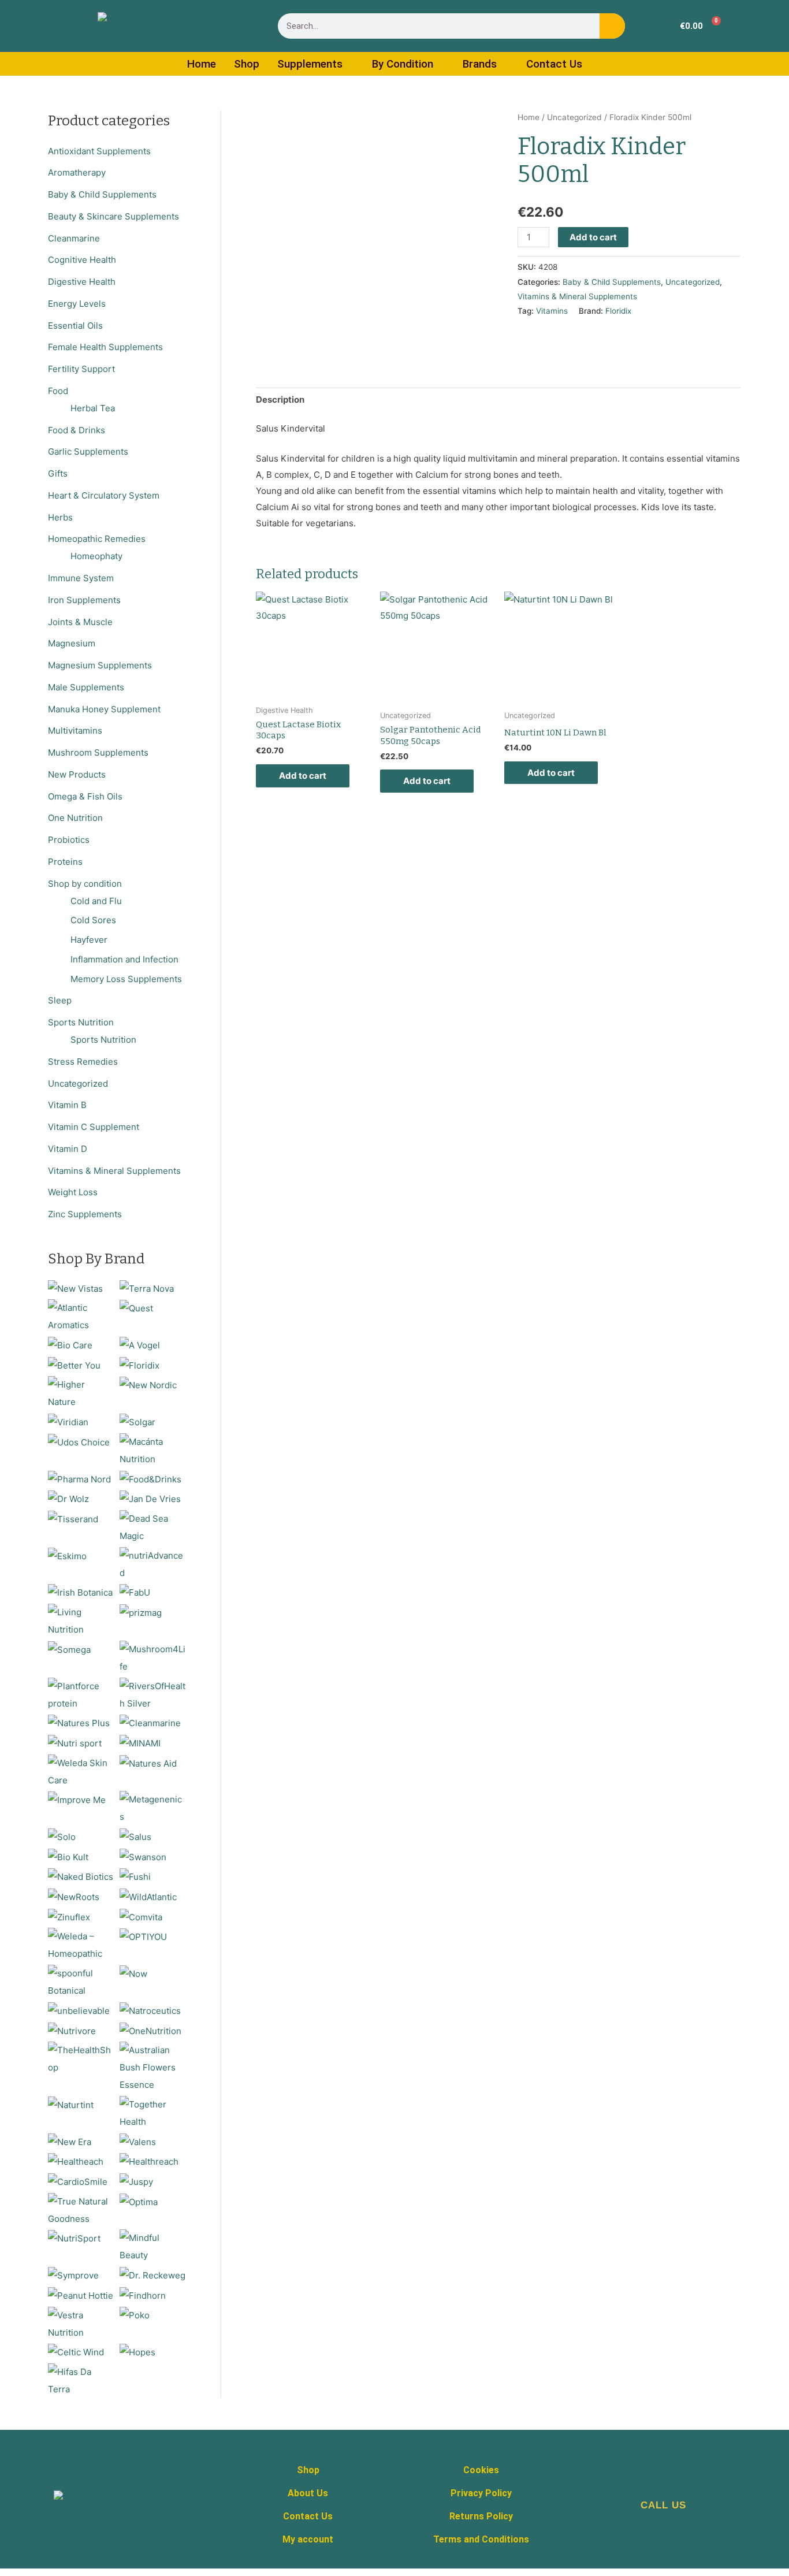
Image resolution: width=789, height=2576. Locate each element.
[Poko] (135, 2315)
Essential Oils (75, 326)
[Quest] (136, 1308)
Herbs (60, 517)
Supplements (310, 64)
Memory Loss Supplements (126, 979)
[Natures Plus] (79, 1722)
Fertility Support (81, 369)
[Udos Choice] (79, 1442)
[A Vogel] (140, 1345)
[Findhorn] (143, 2295)
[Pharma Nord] (79, 1479)
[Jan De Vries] (150, 1498)
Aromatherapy (77, 172)
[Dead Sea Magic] (153, 1527)
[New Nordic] (148, 1384)
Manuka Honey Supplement (104, 709)
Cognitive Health (82, 260)
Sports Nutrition (81, 1022)
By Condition (403, 64)
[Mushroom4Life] (153, 1657)
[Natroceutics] (150, 2010)
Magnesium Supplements (100, 665)
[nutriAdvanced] (153, 1564)
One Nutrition (75, 818)
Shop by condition (85, 884)
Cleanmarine (74, 238)
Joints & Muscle (80, 622)
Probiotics (69, 840)
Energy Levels (77, 304)
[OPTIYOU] (143, 1936)
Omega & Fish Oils (85, 796)
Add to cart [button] (303, 776)
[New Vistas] (75, 1288)
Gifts (58, 473)
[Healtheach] (76, 2161)
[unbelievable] (79, 2010)
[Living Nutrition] (81, 1620)
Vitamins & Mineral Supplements (114, 1171)
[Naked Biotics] (81, 1876)
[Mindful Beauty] (153, 2246)
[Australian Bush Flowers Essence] (153, 2067)
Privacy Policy (481, 2493)
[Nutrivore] (72, 2030)
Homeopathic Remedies (97, 539)
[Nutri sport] (75, 1743)
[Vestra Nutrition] (81, 2323)
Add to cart (593, 237)
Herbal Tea (93, 408)
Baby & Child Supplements (102, 194)
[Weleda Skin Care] (81, 1771)
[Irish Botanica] (80, 1592)
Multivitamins (75, 731)
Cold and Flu (96, 901)
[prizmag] (141, 1612)
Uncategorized (78, 1083)
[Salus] (135, 1836)
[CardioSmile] (78, 2181)
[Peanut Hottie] (81, 2295)
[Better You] (74, 1365)
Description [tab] (280, 399)
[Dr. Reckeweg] (152, 2275)
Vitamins (552, 311)
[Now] (133, 1973)
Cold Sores (93, 920)
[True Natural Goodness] (81, 2209)
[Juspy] (136, 2181)
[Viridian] (68, 1421)
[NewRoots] (74, 1896)
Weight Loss (73, 1192)
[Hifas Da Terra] (81, 2380)
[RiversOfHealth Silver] (153, 1694)
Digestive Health (82, 282)
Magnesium (72, 643)
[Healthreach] (149, 2161)
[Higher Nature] (81, 1393)
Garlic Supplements (88, 451)
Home (202, 64)
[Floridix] (139, 1365)
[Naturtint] (71, 2104)
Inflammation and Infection (124, 959)
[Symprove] (73, 2275)
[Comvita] (141, 1917)
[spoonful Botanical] (81, 1981)
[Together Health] (153, 2112)
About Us (308, 2493)
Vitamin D (68, 1149)
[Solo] (62, 1836)
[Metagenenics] (153, 1808)
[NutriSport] (74, 2238)
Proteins (65, 862)
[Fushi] (135, 1876)
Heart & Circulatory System (104, 495)
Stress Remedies (83, 1062)
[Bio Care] (70, 1345)
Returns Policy (481, 2516)
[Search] (612, 26)
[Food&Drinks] (150, 1479)
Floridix (618, 311)
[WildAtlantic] (148, 1896)
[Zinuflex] (69, 1917)
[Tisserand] (73, 1519)
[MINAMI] (140, 1743)
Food (58, 391)
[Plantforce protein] (81, 1694)
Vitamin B (67, 1105)
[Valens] (138, 2141)
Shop (247, 64)
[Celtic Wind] (76, 2352)
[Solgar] (137, 1421)
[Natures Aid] (148, 1763)
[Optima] (139, 2201)
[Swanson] (143, 1856)
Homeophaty (96, 556)
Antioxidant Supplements (99, 151)
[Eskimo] (67, 1555)
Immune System (81, 578)
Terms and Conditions (481, 2539)
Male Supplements (86, 687)
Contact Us (554, 64)
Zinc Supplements (85, 1214)
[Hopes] (137, 2352)
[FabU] (135, 1592)
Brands (480, 64)
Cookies (481, 2470)
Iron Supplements (84, 600)
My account (308, 2539)
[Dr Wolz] (68, 1498)
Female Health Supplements (105, 347)
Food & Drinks (77, 430)
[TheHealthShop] (81, 2058)
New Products (77, 774)
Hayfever (89, 940)
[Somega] (69, 1649)
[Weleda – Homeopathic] (81, 1945)
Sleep (60, 1000)
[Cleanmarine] (150, 1722)
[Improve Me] (77, 1799)
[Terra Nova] (147, 1288)
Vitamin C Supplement (94, 1127)
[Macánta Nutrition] (153, 1450)
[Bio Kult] (68, 1856)
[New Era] (70, 2141)
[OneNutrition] (150, 2030)
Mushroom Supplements (98, 752)
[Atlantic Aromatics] (81, 1316)
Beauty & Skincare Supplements (113, 216)
